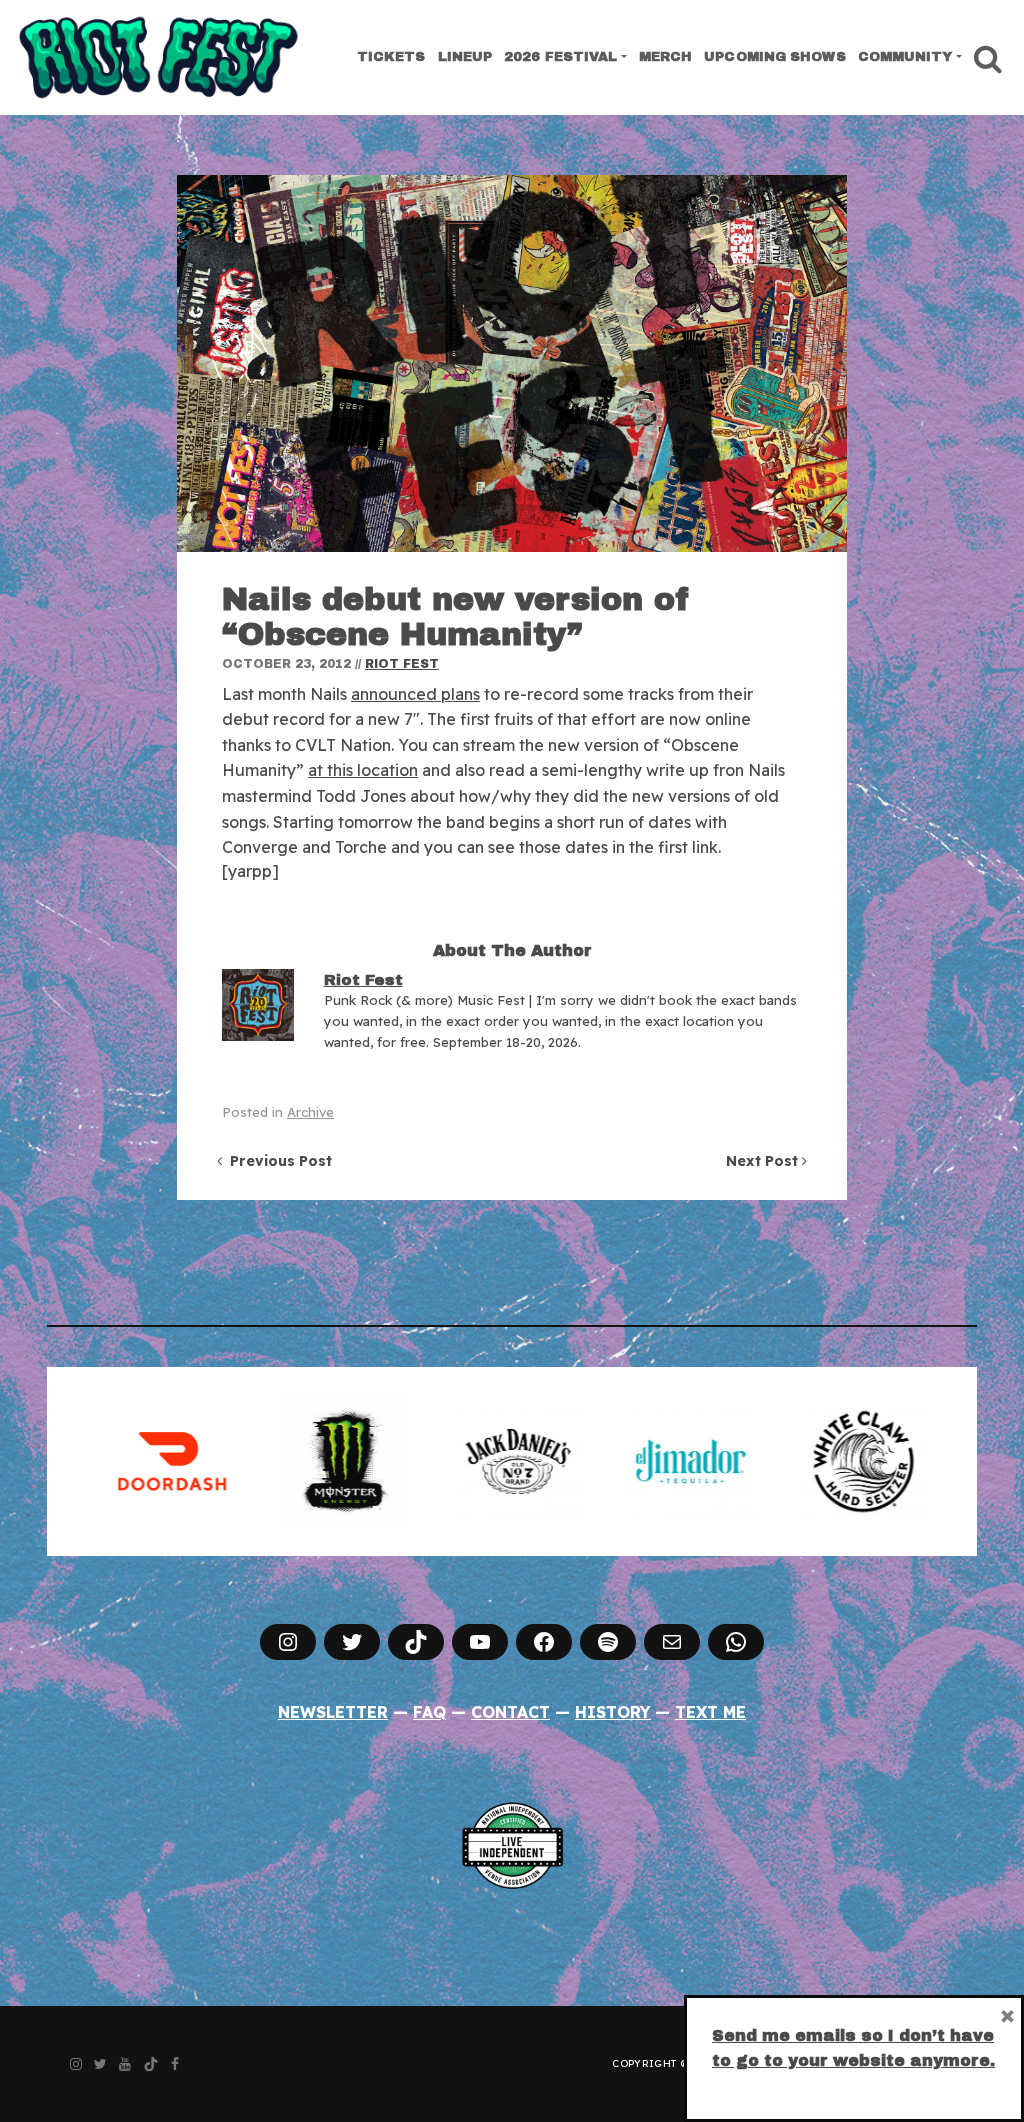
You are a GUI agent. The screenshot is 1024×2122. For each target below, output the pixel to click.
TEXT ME (710, 1712)
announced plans (415, 694)
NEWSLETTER (333, 1712)
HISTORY (613, 1712)
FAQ (429, 1712)
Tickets (391, 57)
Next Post (764, 1161)
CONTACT (510, 1712)
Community (905, 57)
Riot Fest (402, 664)
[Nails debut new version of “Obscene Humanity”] (512, 363)
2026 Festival (560, 57)
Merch (666, 57)
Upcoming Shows (774, 57)
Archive (310, 1112)
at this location (363, 770)
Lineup (465, 57)
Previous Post (277, 1161)
